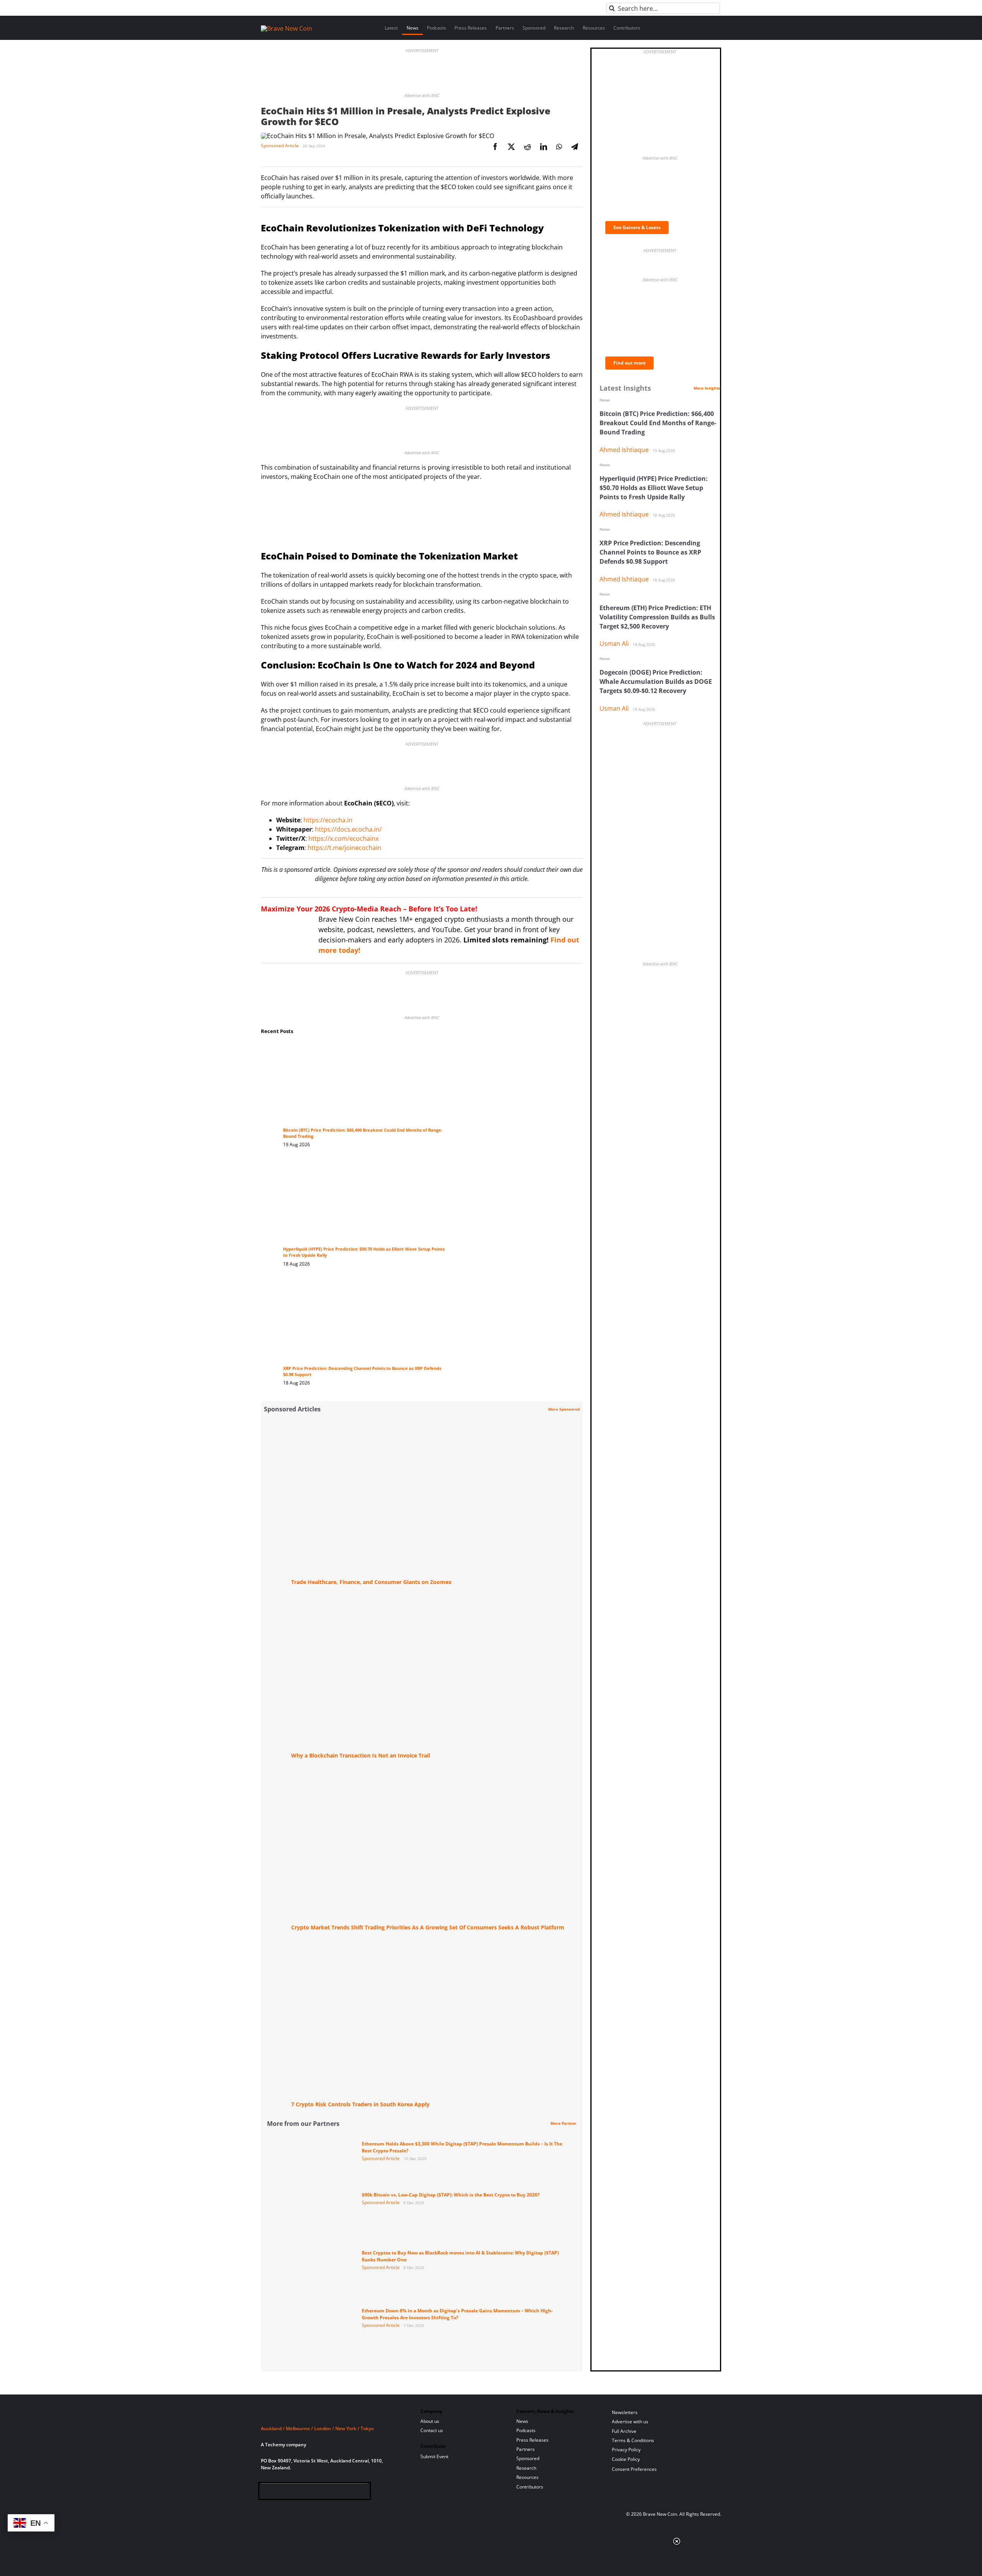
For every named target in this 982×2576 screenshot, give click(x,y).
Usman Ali (614, 644)
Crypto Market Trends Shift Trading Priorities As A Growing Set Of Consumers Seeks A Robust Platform (428, 1927)
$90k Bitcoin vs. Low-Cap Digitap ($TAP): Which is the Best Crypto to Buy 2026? (451, 2195)
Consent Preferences (634, 2469)
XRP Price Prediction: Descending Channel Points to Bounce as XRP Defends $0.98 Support (650, 552)
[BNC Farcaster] (353, 2493)
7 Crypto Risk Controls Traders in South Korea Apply (360, 2104)
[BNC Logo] (331, 2414)
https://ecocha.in (328, 820)
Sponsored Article (280, 146)
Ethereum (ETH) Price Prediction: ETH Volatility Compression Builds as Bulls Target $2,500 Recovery (657, 617)
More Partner (563, 2123)
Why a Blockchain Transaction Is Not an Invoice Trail (361, 1755)
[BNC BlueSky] (341, 2493)
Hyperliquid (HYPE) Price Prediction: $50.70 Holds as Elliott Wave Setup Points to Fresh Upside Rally (654, 488)
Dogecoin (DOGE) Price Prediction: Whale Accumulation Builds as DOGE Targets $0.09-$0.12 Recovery (656, 682)
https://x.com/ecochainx (344, 838)
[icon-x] (304, 2493)
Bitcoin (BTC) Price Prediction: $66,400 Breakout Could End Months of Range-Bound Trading (658, 423)
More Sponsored (564, 1409)
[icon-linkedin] (291, 2493)
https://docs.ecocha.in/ (348, 829)
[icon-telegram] (279, 2493)
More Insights (707, 388)
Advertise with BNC (422, 95)
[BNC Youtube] (316, 2493)
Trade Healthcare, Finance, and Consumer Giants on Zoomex (371, 1582)
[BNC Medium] (329, 2493)
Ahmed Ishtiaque (624, 450)
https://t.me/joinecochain (344, 848)
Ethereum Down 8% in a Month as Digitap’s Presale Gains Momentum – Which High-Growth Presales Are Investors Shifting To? (457, 2314)
